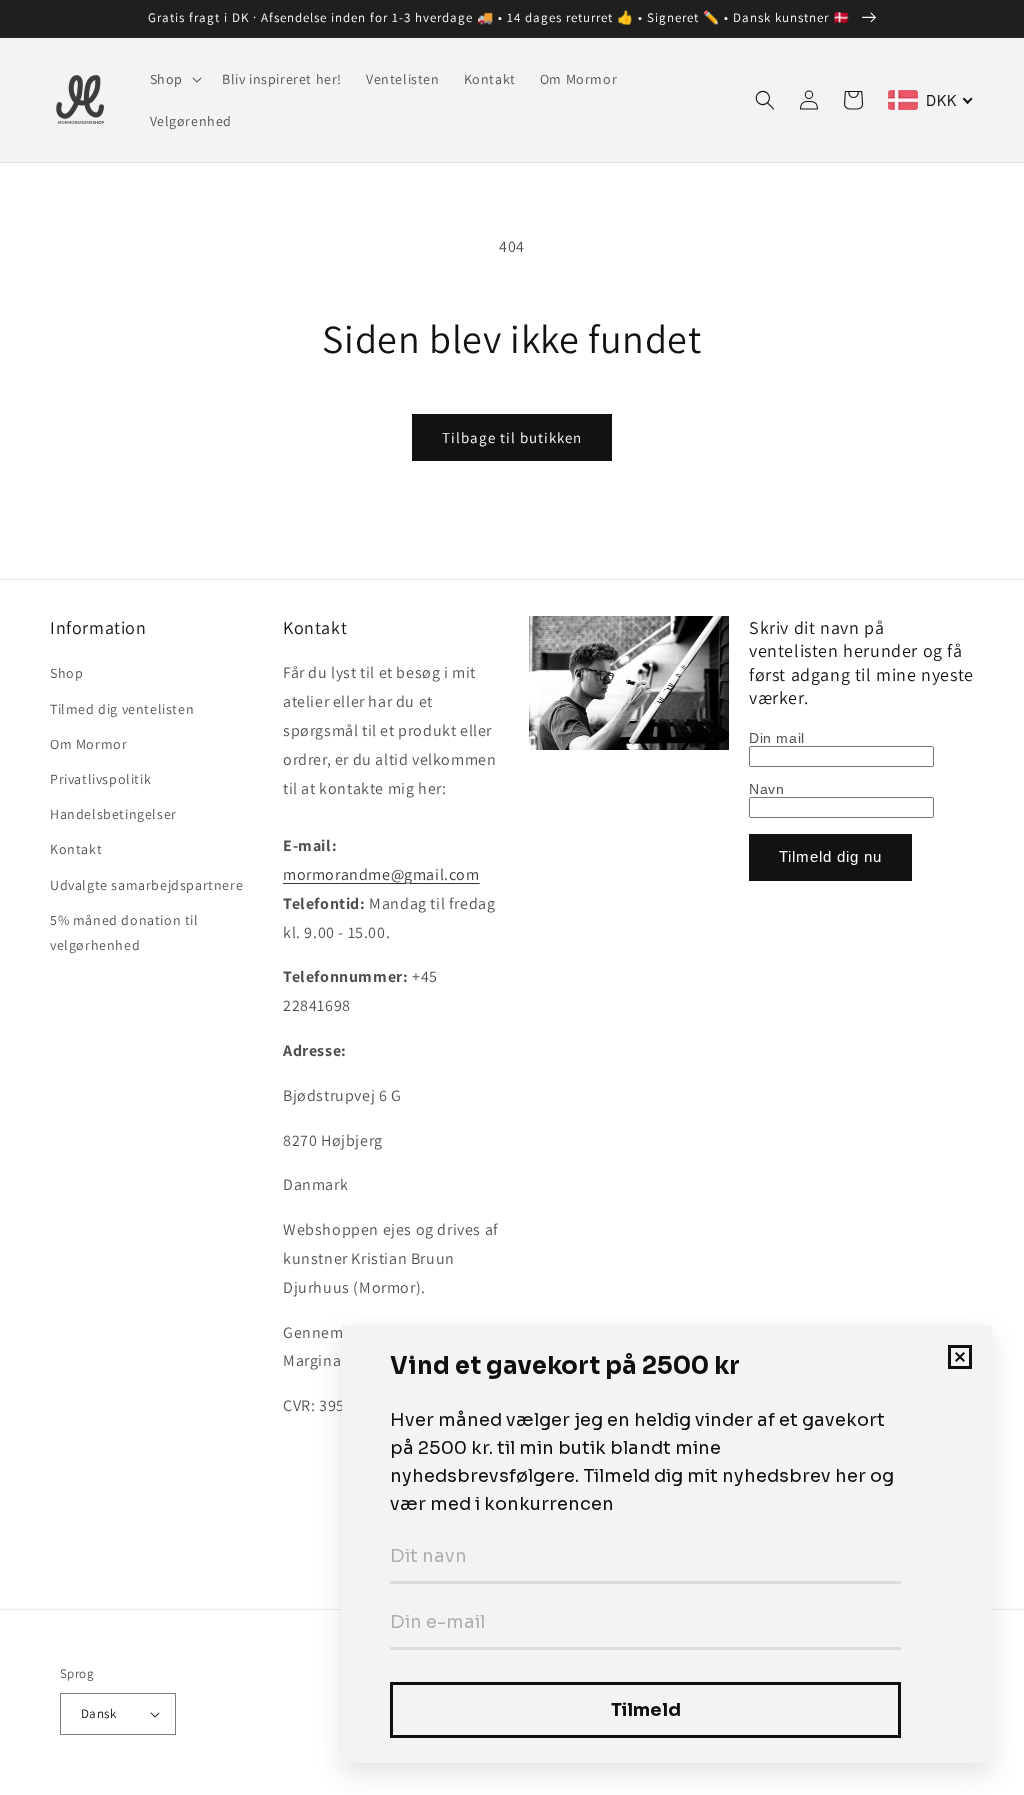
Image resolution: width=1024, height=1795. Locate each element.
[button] (174, 79)
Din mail (777, 738)
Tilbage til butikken (512, 437)
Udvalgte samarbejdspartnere (146, 885)
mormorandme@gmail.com (381, 874)
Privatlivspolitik (100, 779)
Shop (66, 673)
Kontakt (76, 849)
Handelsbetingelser (113, 814)
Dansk (98, 1713)
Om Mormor (88, 744)
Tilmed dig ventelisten (122, 709)
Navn (766, 789)
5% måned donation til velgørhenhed (124, 932)
